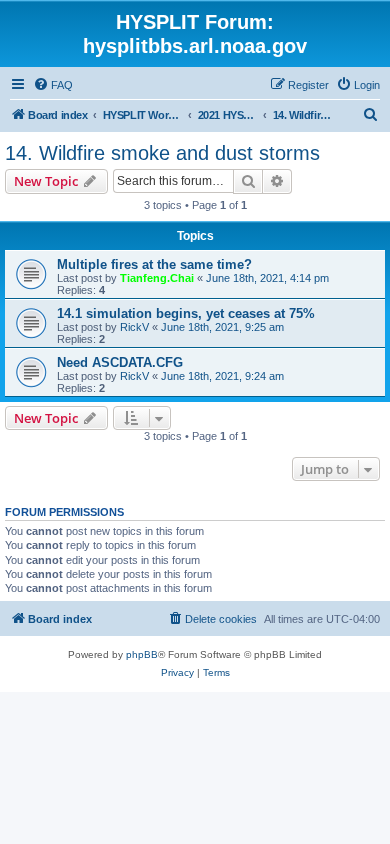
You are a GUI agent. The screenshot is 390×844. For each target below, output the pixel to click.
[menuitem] (53, 85)
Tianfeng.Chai (157, 278)
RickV (134, 327)
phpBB (142, 654)
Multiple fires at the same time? (154, 264)
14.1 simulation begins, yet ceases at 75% (186, 313)
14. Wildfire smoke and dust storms (162, 153)
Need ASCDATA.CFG (120, 362)
